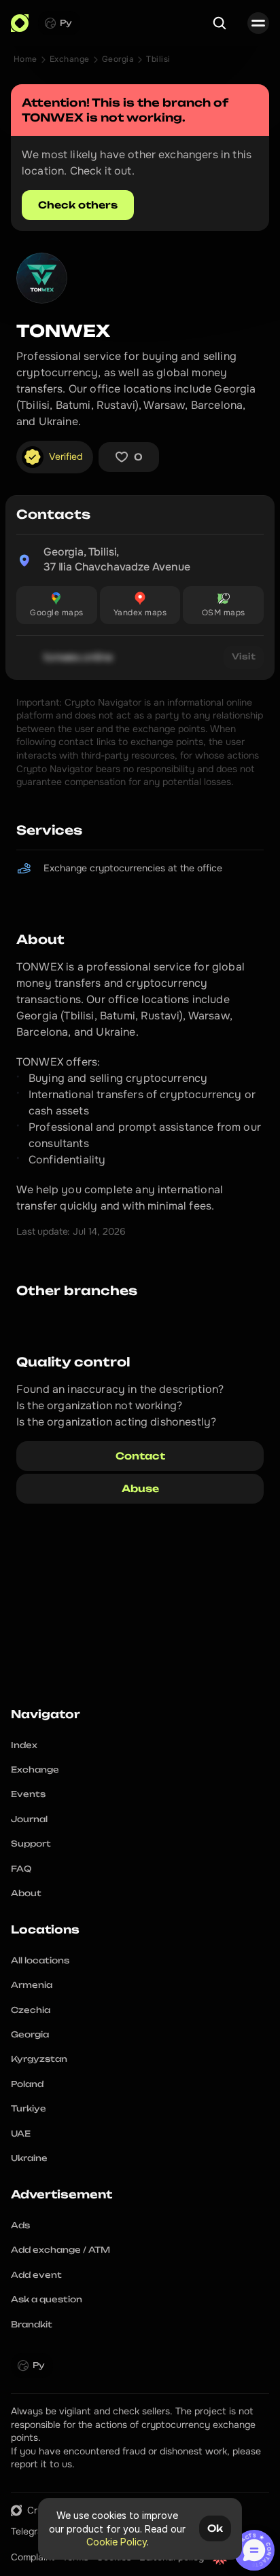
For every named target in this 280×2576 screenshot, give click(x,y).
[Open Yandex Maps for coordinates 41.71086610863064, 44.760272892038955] (140, 605)
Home (25, 59)
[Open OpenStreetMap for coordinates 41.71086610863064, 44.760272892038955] (223, 605)
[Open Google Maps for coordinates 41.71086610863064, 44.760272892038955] (57, 605)
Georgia (118, 59)
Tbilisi (158, 59)
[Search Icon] (220, 23)
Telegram (31, 2531)
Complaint (33, 2557)
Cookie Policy (117, 2542)
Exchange (70, 59)
